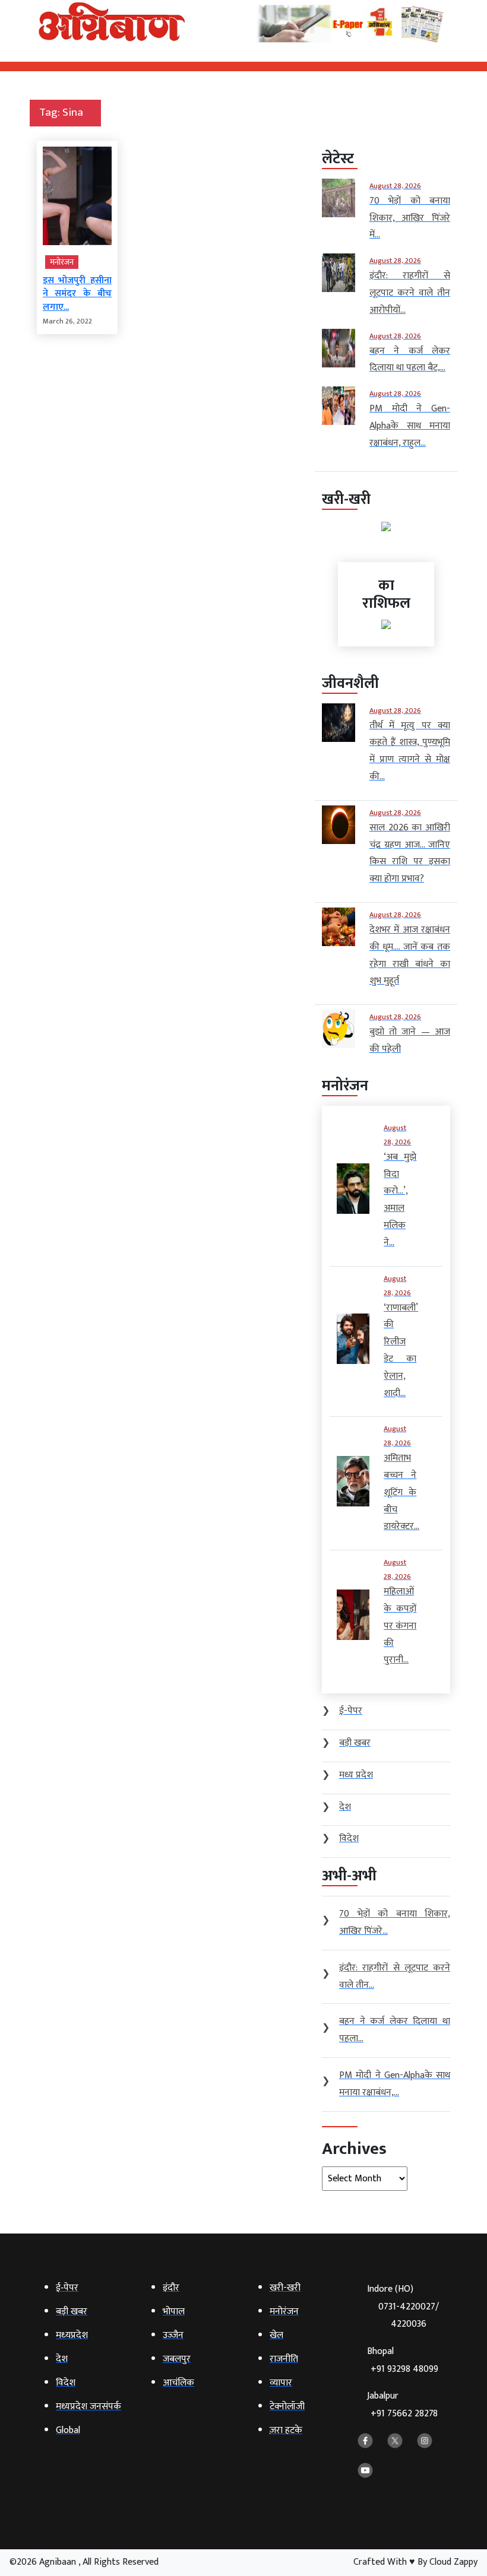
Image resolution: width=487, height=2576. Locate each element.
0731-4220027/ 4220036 (409, 2315)
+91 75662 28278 (404, 2414)
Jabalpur (402, 2405)
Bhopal (403, 2360)
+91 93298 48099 (404, 2369)
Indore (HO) (403, 2307)
